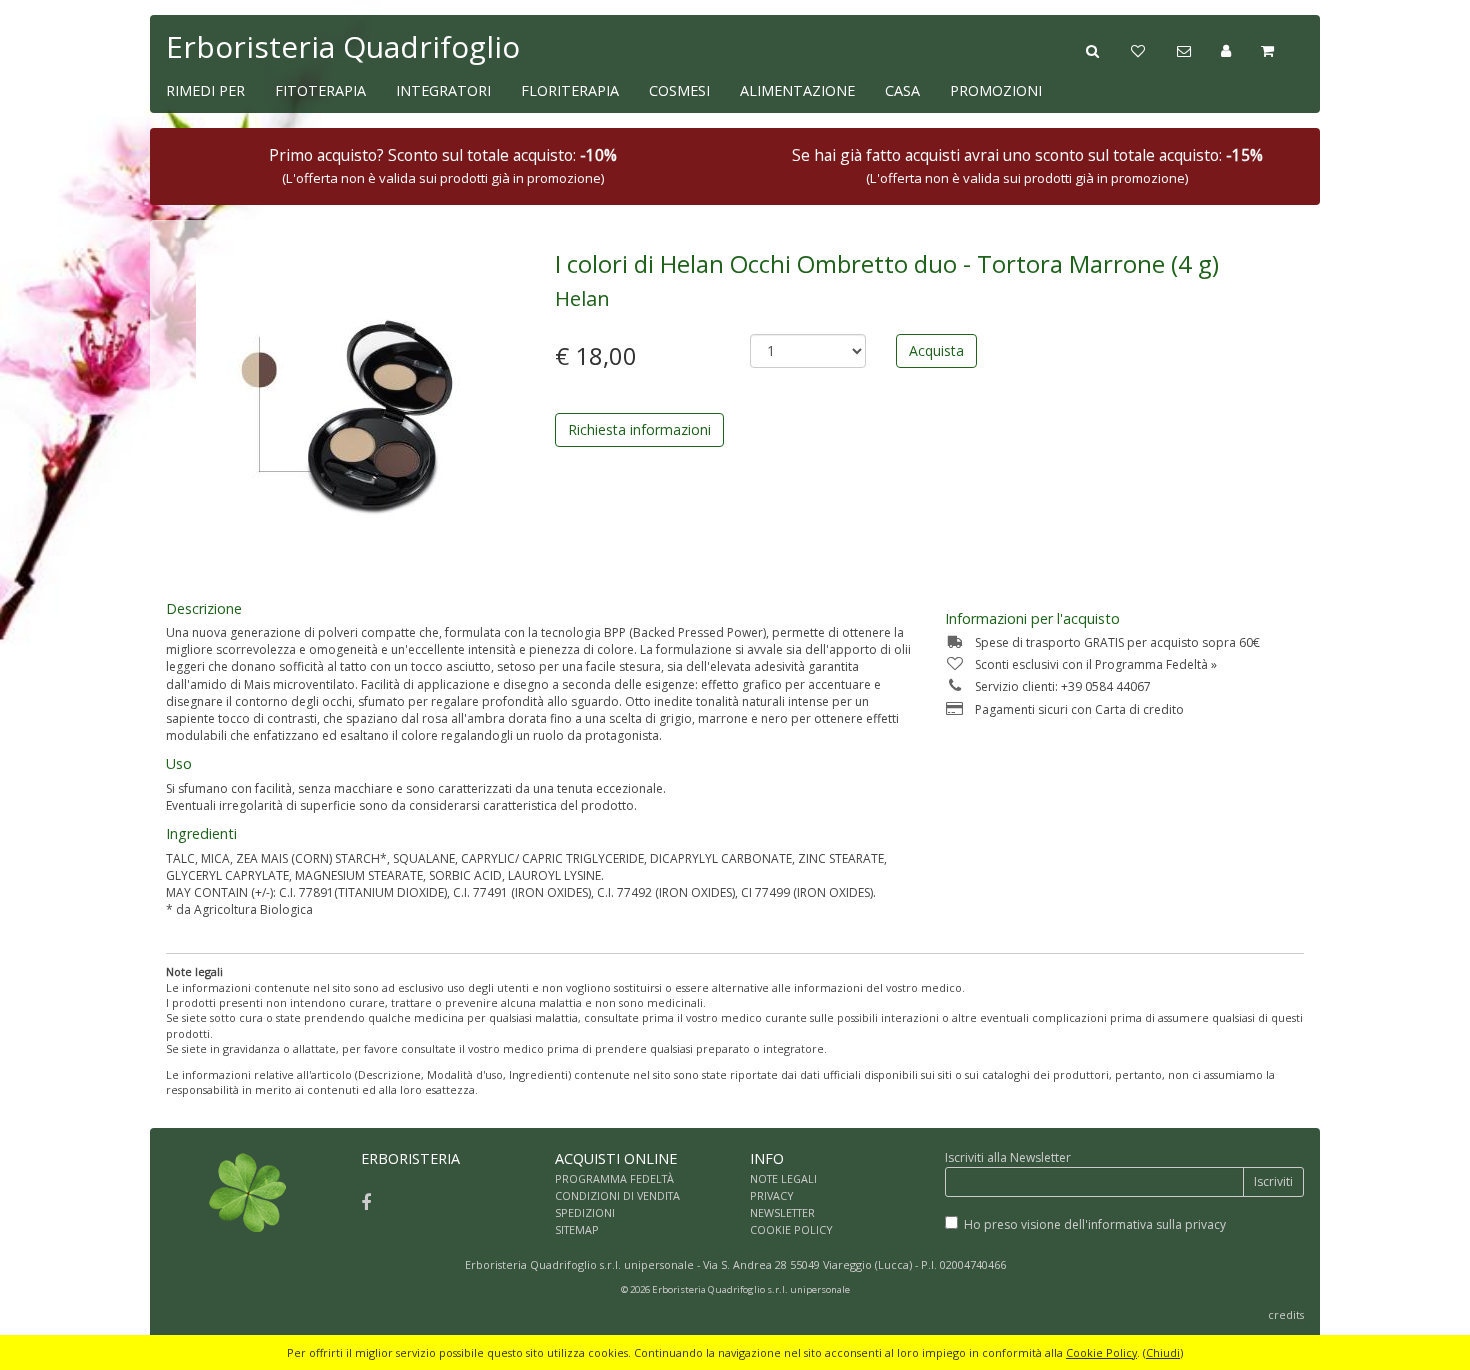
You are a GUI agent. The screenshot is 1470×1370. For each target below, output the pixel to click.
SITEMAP (577, 1229)
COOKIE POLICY (791, 1229)
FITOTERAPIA (320, 90)
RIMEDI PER (205, 90)
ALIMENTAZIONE (797, 90)
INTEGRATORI (443, 90)
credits (1286, 1314)
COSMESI (679, 90)
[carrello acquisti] (1282, 49)
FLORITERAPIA (570, 90)
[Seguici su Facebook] (366, 1202)
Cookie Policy (1101, 1352)
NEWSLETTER (782, 1212)
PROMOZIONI (996, 90)
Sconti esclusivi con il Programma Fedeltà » (1096, 664)
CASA (902, 90)
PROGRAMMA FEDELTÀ (614, 1178)
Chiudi (1163, 1352)
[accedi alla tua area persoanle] (1241, 49)
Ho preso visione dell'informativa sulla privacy (1095, 1224)
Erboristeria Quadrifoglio (343, 46)
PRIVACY (772, 1195)
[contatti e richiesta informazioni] (1199, 49)
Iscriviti (1273, 1181)
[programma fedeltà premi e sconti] (1153, 49)
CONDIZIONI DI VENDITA (617, 1195)
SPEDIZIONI (585, 1212)
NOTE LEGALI (783, 1178)
